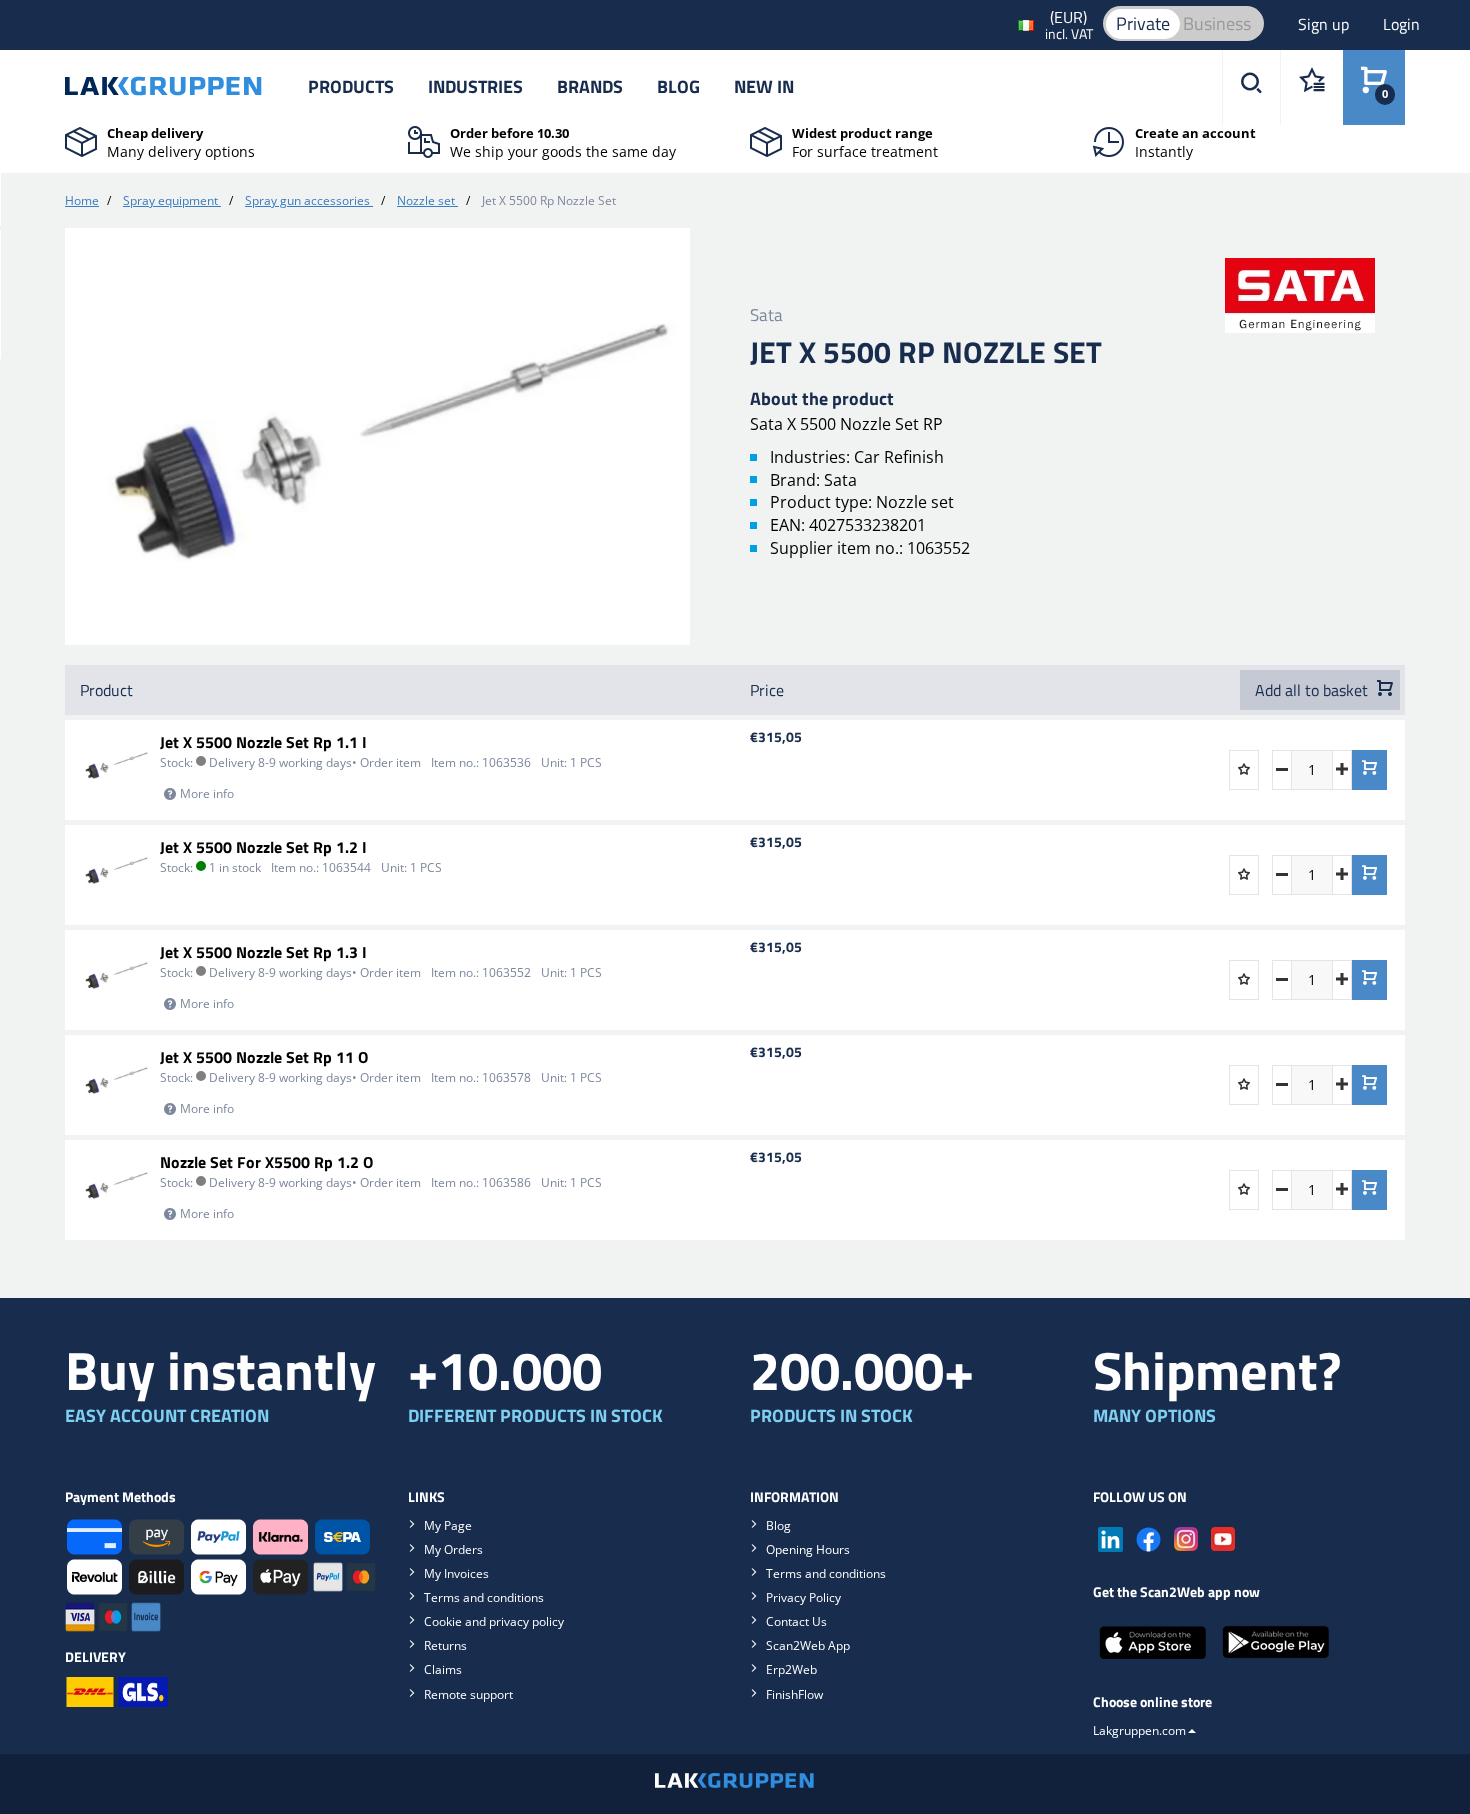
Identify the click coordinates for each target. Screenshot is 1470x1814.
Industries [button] (475, 86)
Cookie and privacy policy (494, 1621)
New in (764, 86)
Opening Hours (808, 1549)
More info (207, 793)
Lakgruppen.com (1139, 1730)
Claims (443, 1669)
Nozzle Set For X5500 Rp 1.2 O (266, 1162)
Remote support (468, 1694)
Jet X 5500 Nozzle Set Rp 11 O (264, 1057)
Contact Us (796, 1621)
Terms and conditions (484, 1597)
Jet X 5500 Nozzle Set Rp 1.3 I (263, 952)
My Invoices (456, 1573)
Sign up (1325, 24)
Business (1217, 23)
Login (1401, 24)
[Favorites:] (1311, 87)
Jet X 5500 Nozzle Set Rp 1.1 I (263, 742)
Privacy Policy (803, 1597)
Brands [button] (590, 86)
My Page (448, 1525)
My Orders (453, 1549)
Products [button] (351, 86)
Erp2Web (791, 1669)
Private (1143, 23)
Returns (445, 1645)
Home (82, 200)
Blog (678, 86)
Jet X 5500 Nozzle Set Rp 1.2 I (263, 847)
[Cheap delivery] (81, 140)
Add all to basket (1313, 690)
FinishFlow (794, 1694)
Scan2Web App (808, 1645)
